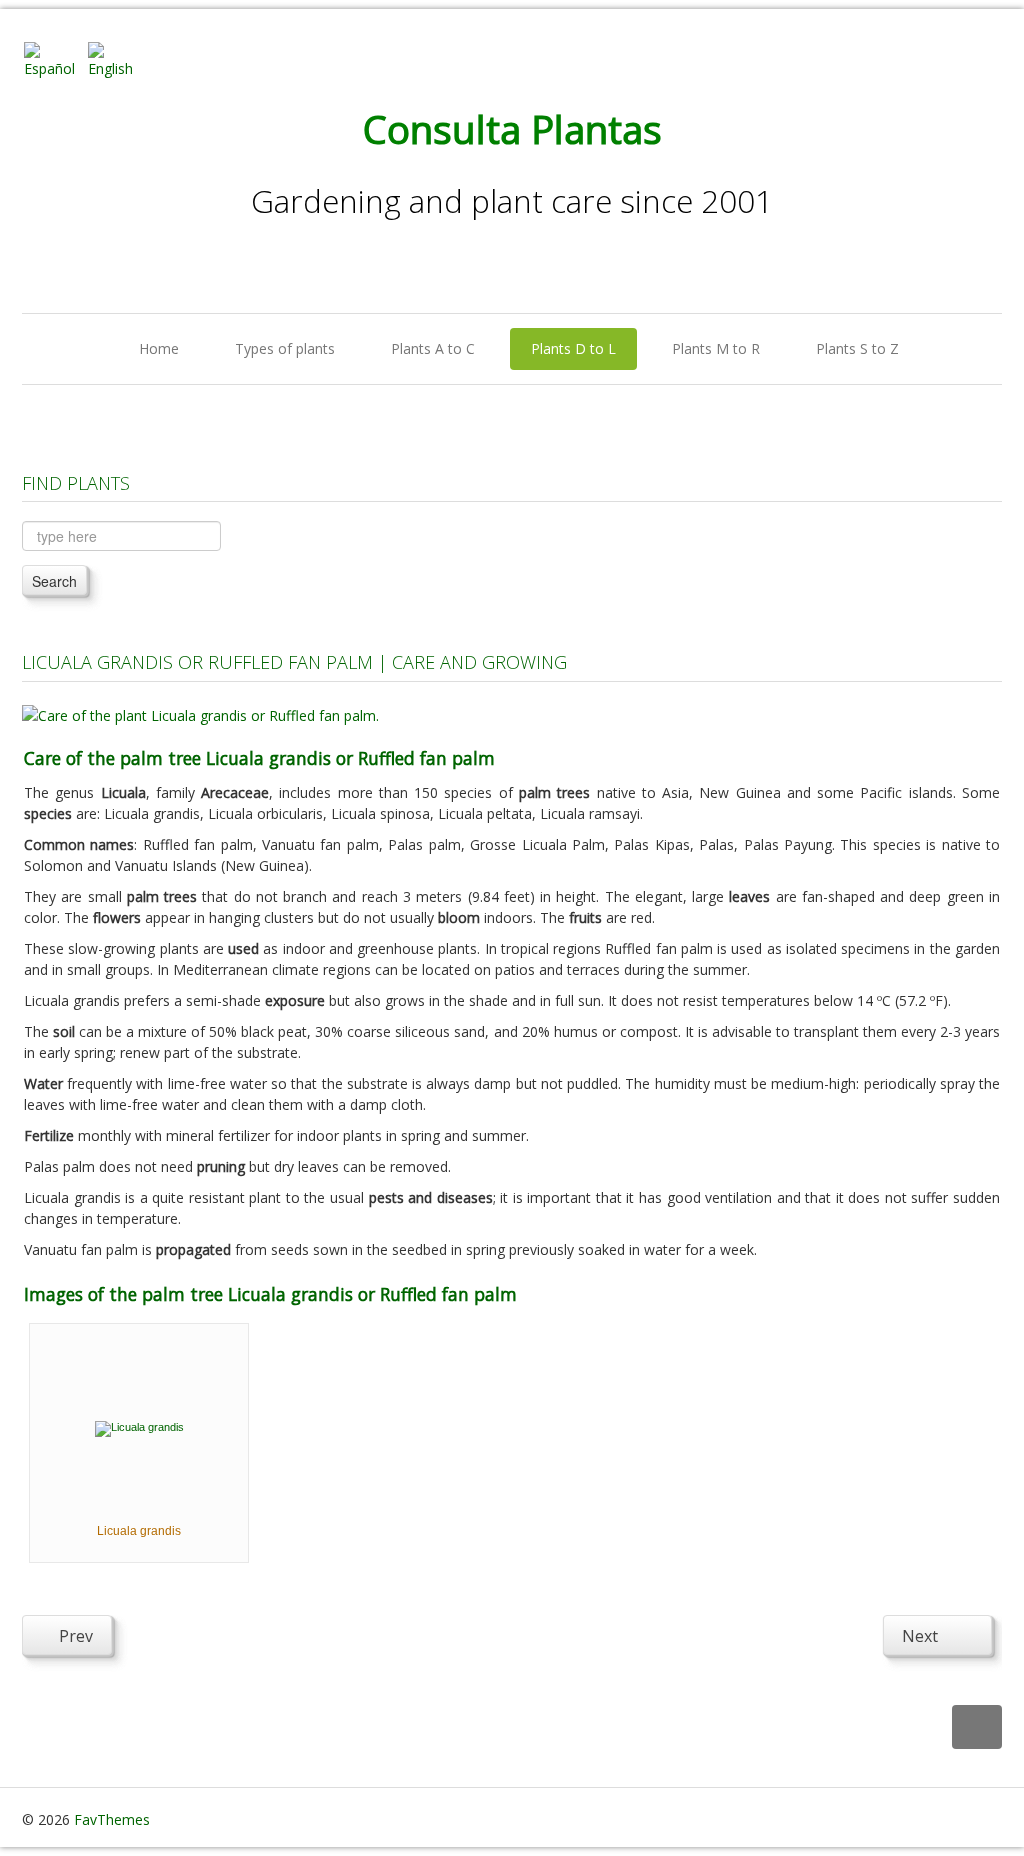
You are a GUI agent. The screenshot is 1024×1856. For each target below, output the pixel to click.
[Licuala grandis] (139, 1427)
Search (54, 581)
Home (159, 348)
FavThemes (112, 1819)
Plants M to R (716, 348)
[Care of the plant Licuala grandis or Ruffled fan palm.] (200, 713)
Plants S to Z (857, 348)
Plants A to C (433, 348)
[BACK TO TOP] (977, 1727)
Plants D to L (573, 348)
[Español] (54, 58)
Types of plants (285, 348)
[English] (118, 58)
